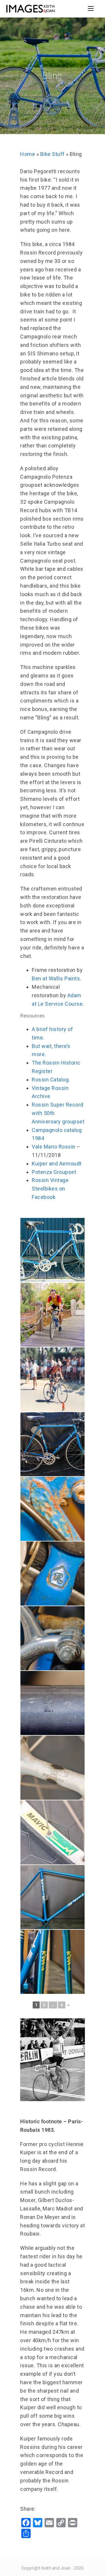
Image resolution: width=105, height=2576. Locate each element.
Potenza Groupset (54, 1172)
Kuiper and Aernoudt (57, 1164)
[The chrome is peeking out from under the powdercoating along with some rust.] (52, 1574)
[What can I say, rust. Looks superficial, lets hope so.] (52, 1509)
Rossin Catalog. (51, 1080)
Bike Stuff (52, 154)
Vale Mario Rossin (54, 1147)
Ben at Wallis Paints (56, 978)
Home (28, 154)
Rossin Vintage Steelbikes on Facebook (50, 1189)
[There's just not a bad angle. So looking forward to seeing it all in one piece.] (52, 1962)
